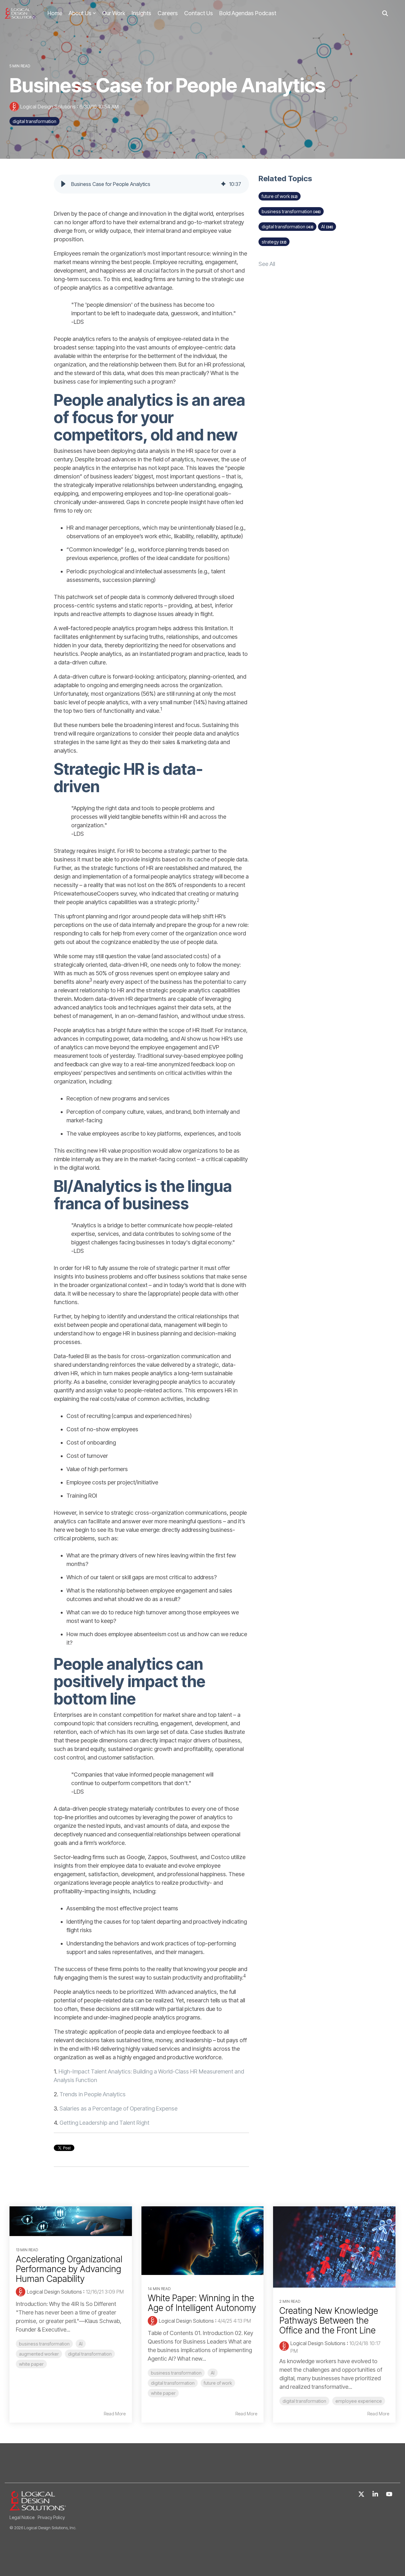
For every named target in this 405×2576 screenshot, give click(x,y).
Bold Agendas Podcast (248, 13)
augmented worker (39, 2354)
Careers (168, 13)
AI (327, 227)
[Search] (385, 13)
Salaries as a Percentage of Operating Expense (118, 2108)
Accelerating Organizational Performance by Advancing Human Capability (69, 2269)
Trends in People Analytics (93, 2094)
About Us (80, 13)
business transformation (291, 211)
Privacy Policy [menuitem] (51, 2517)
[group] (151, 184)
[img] (223, 184)
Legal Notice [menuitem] (22, 2517)
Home (55, 13)
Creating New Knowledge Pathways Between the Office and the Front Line (329, 2320)
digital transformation (34, 121)
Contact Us (199, 13)
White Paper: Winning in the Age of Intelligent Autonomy (202, 2303)
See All (267, 264)
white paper (31, 2364)
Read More (115, 2414)
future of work (280, 196)
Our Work (114, 13)
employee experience (359, 2401)
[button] (63, 184)
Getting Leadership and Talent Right (104, 2123)
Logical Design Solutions (48, 107)
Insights (141, 13)
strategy (274, 242)
